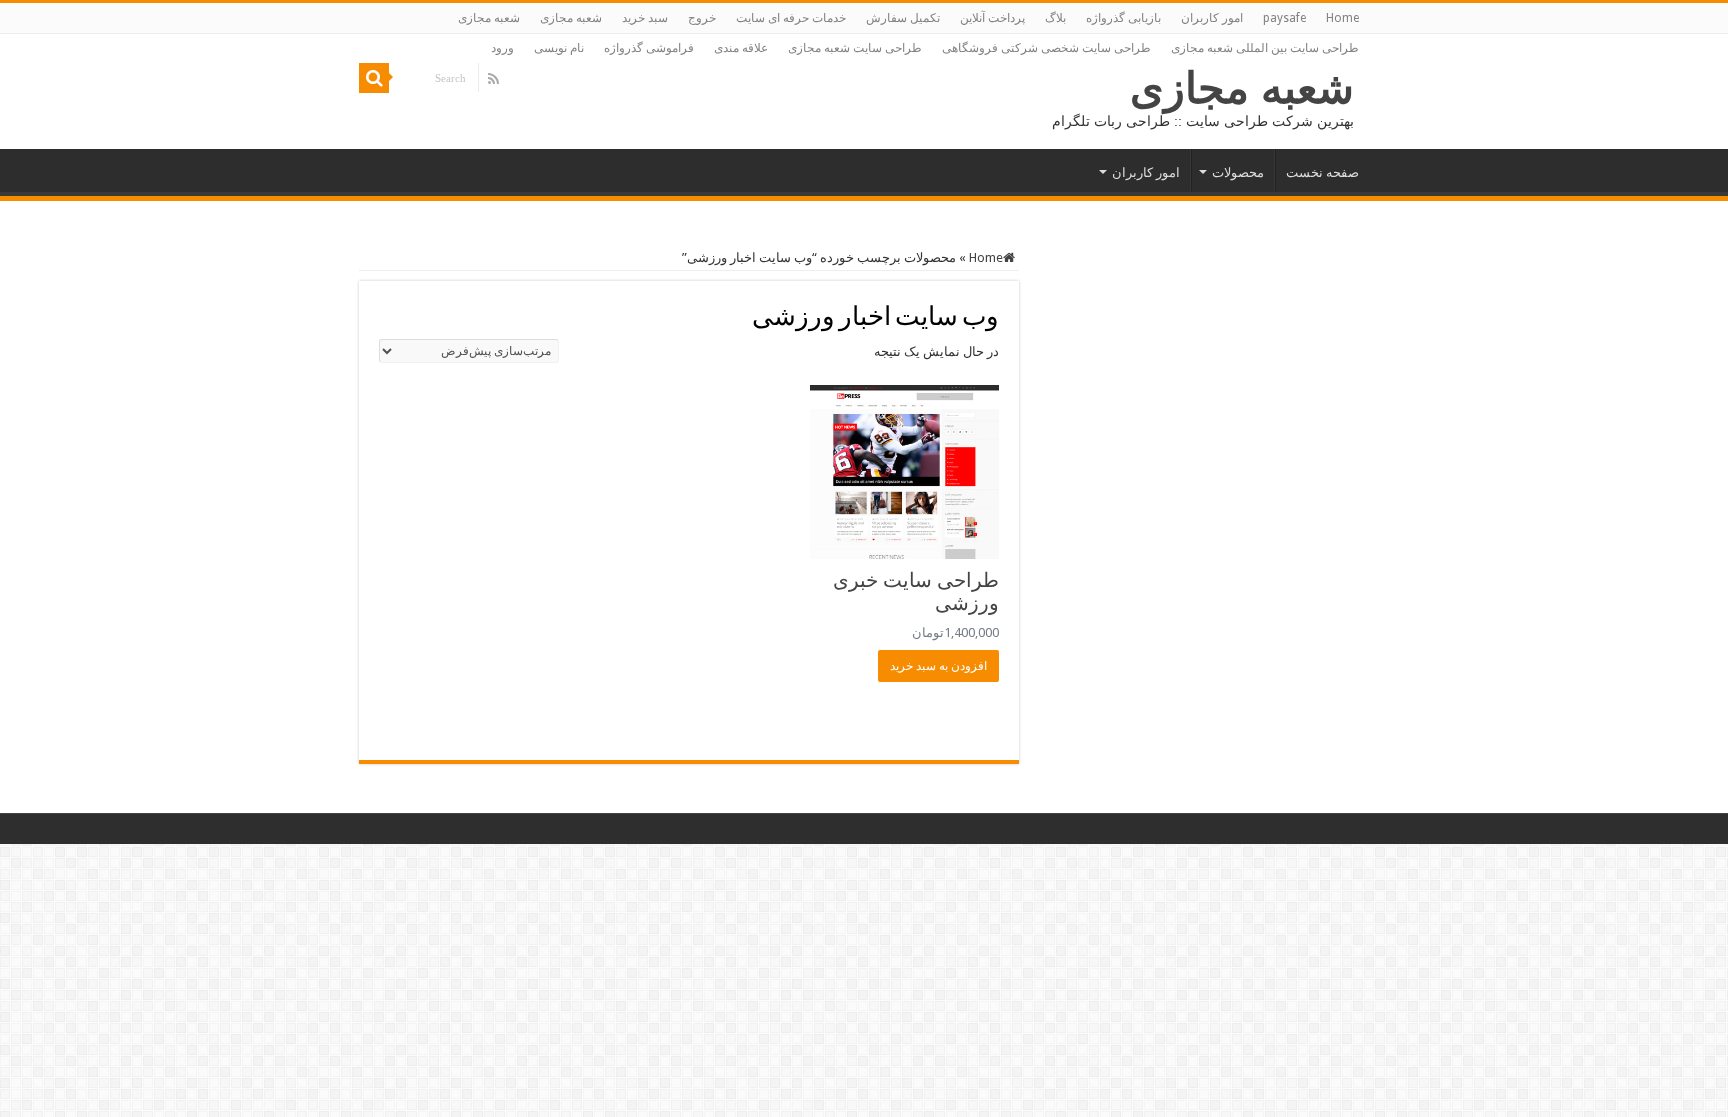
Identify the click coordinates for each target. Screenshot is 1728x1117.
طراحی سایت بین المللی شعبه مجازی (1265, 48)
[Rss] (493, 79)
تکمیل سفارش (903, 18)
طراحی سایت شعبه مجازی (855, 48)
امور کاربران (1212, 18)
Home (1342, 18)
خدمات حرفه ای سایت (791, 18)
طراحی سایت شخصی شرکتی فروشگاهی (1046, 48)
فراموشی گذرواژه (649, 48)
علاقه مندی (741, 48)
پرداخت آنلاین (992, 18)
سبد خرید (645, 18)
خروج (702, 18)
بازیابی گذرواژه (1123, 18)
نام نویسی (559, 48)
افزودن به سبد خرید (938, 666)
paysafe (1284, 18)
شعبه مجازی (571, 18)
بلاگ (1055, 18)
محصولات (1238, 172)
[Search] (374, 78)
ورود (502, 48)
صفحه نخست (1322, 172)
